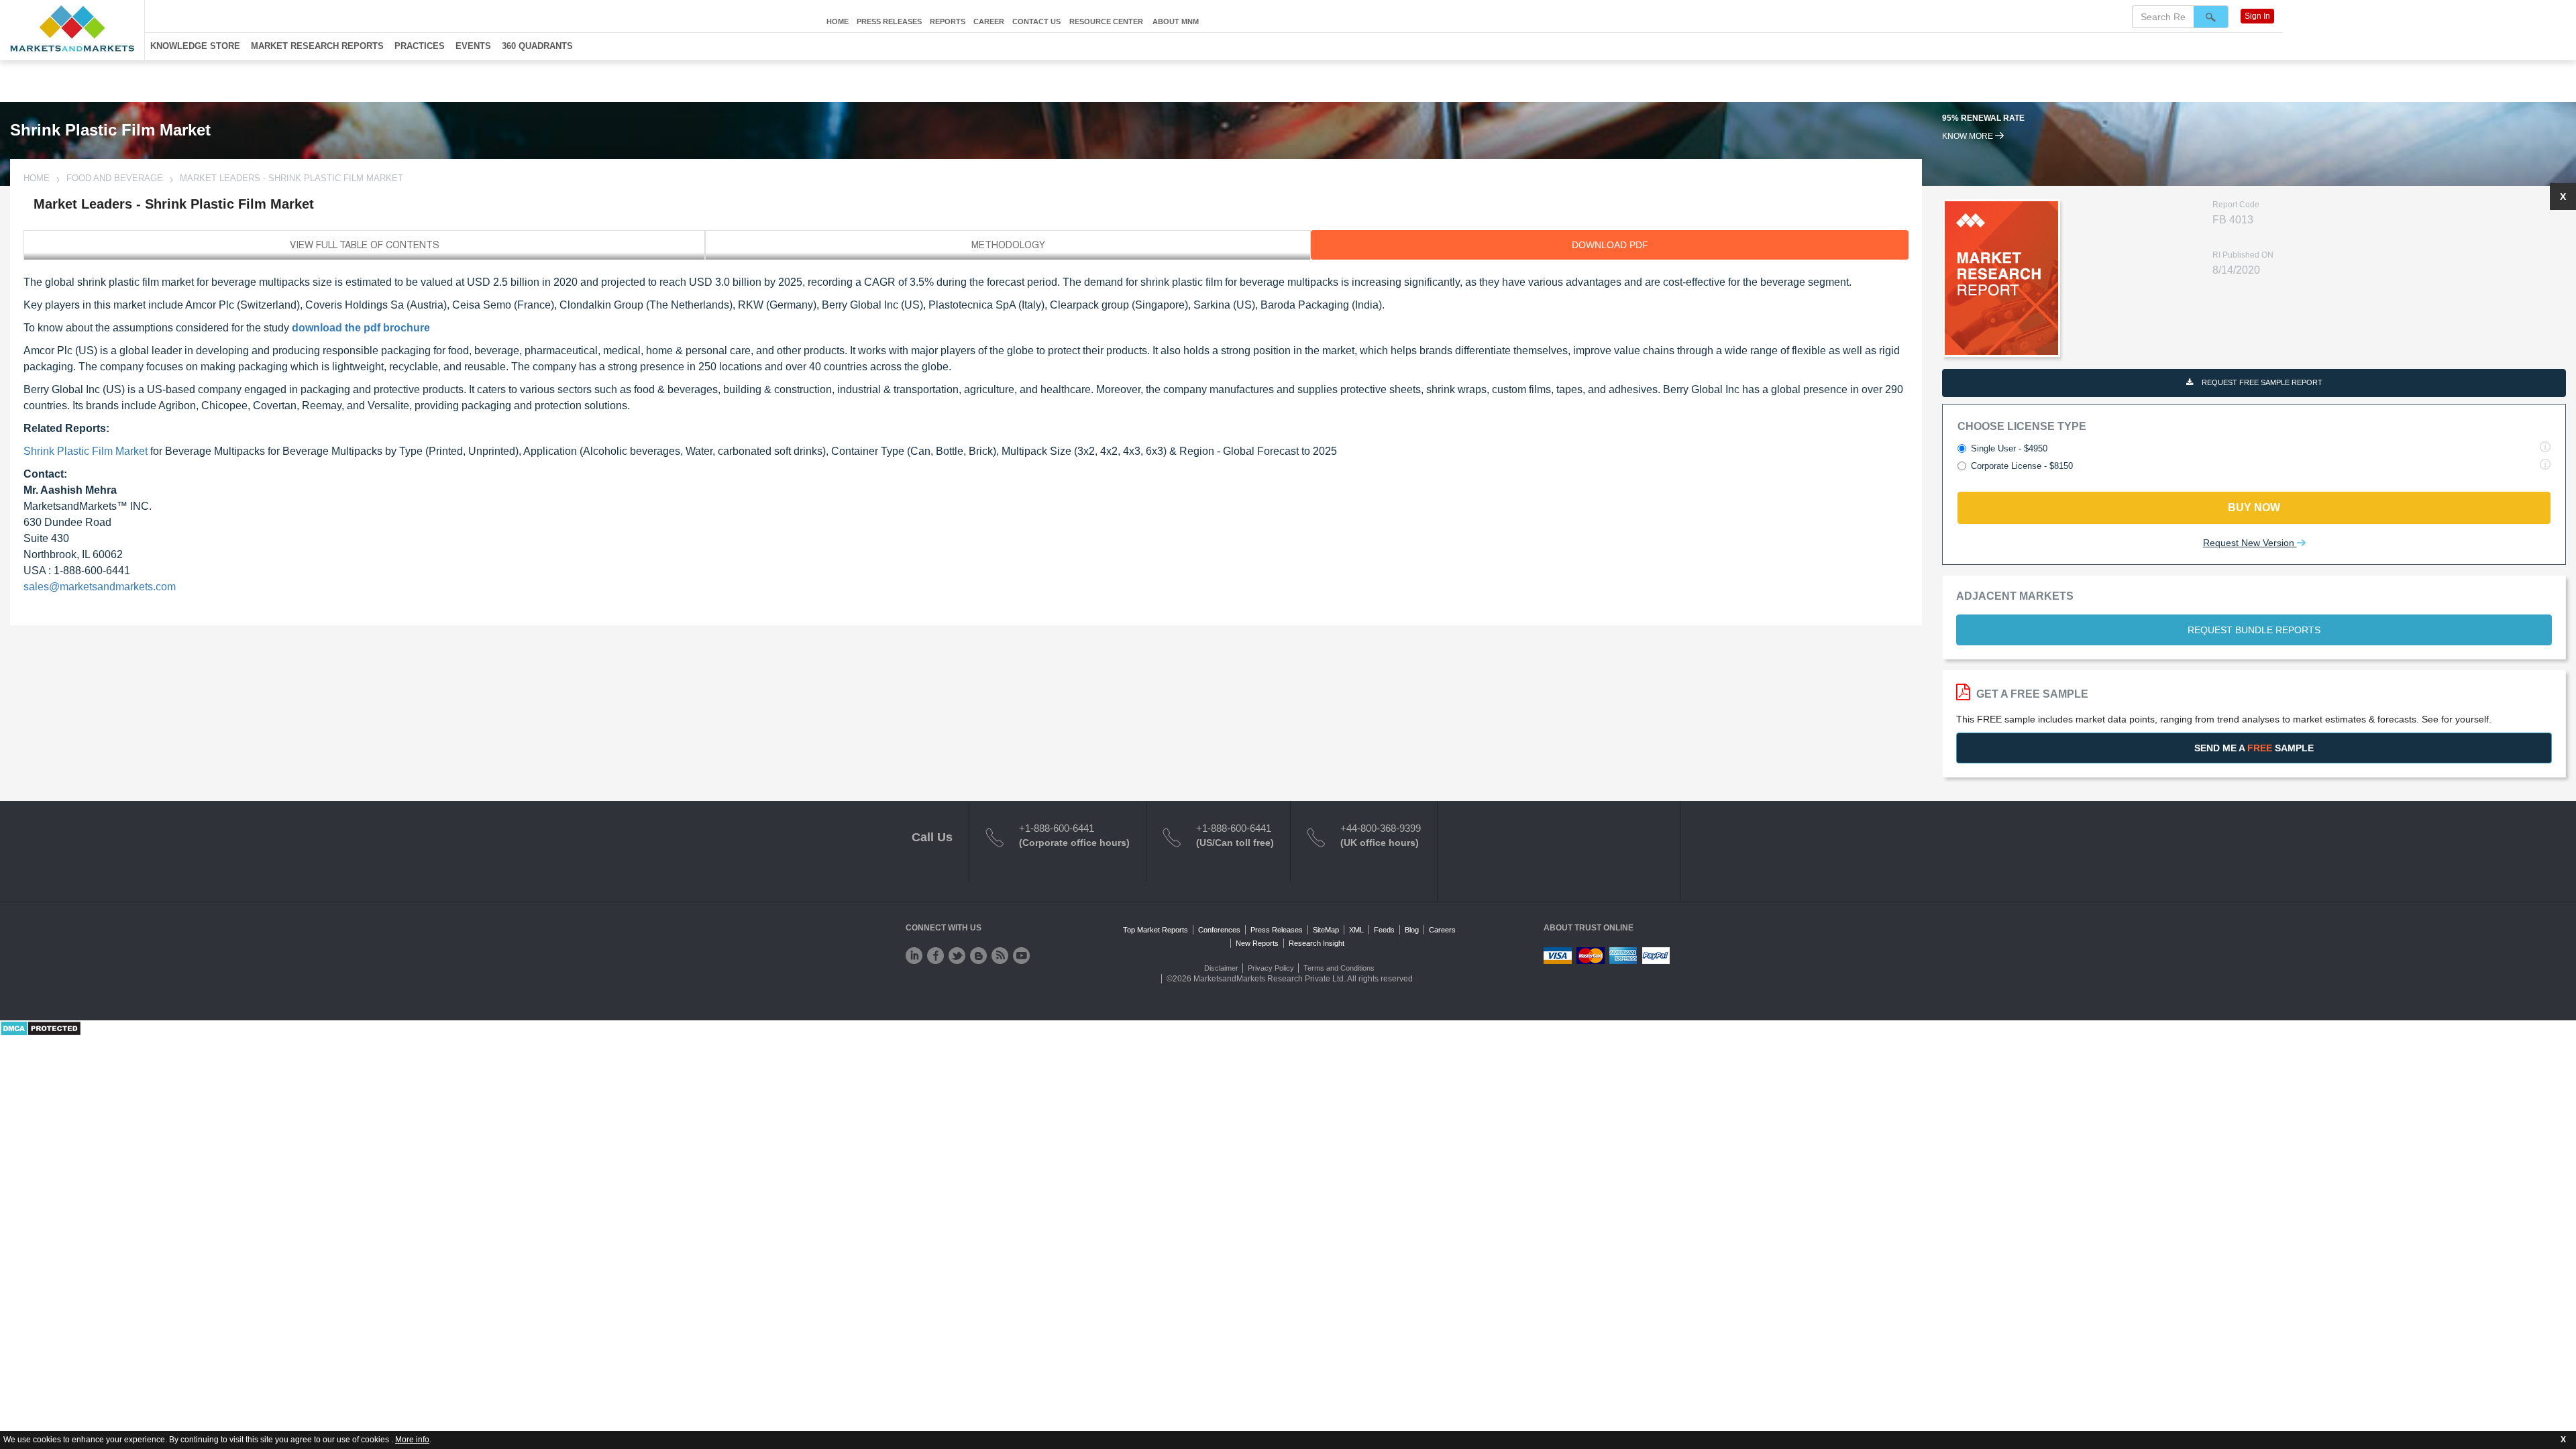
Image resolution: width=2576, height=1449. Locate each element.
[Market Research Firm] (72, 29)
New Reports (1257, 943)
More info (412, 1440)
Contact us (1036, 21)
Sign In (2257, 16)
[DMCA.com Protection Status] (41, 1028)
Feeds (1384, 930)
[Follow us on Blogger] (978, 956)
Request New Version (2250, 543)
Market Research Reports (317, 46)
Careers (1442, 930)
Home (838, 21)
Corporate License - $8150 (2022, 466)
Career (989, 21)
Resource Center (1106, 21)
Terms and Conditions (1339, 968)
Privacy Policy (1271, 968)
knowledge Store (195, 46)
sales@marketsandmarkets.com (100, 587)
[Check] (914, 956)
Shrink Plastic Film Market (86, 451)
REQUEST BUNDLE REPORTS (2254, 630)
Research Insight (1317, 943)
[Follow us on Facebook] (935, 956)
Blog (1412, 930)
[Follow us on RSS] (1000, 956)
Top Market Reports (1156, 930)
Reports (948, 21)
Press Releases (889, 21)
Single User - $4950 (2009, 448)
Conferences (1219, 930)
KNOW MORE (1969, 136)
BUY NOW (2254, 507)
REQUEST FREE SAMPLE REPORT (2261, 382)
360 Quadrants (537, 46)
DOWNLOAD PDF (1610, 245)
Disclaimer (1221, 968)
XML (1356, 930)
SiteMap (1326, 930)
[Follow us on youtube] (1021, 956)
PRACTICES (420, 46)
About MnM (1176, 21)
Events (473, 46)
